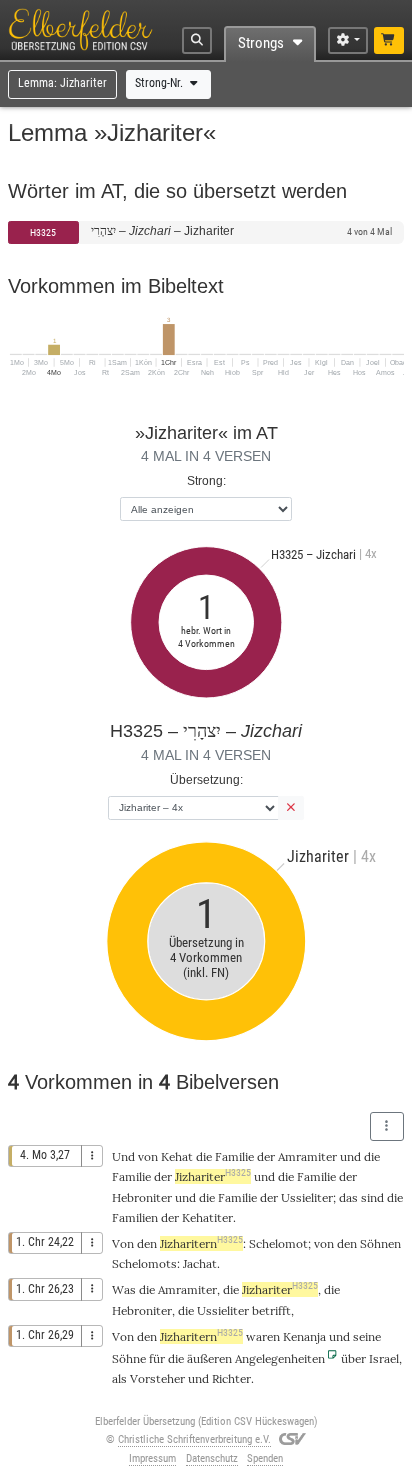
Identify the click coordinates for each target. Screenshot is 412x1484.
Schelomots (144, 1263)
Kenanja (304, 1336)
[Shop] (389, 41)
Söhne (129, 1358)
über (353, 1358)
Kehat (177, 1156)
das (348, 1197)
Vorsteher (157, 1378)
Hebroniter (142, 1197)
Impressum (152, 1458)
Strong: (206, 480)
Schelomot (278, 1243)
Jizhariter (213, 1176)
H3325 (43, 232)
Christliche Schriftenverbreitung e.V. (194, 1439)
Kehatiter (207, 1217)
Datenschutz (212, 1458)
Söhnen (380, 1243)
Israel (384, 1358)
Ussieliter (307, 1197)
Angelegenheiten (280, 1358)
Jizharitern (201, 1243)
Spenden (265, 1458)
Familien (135, 1217)
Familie (234, 1156)
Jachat (200, 1263)
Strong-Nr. (160, 83)
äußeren (209, 1358)
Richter (231, 1378)
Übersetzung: (206, 779)
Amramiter (307, 1156)
